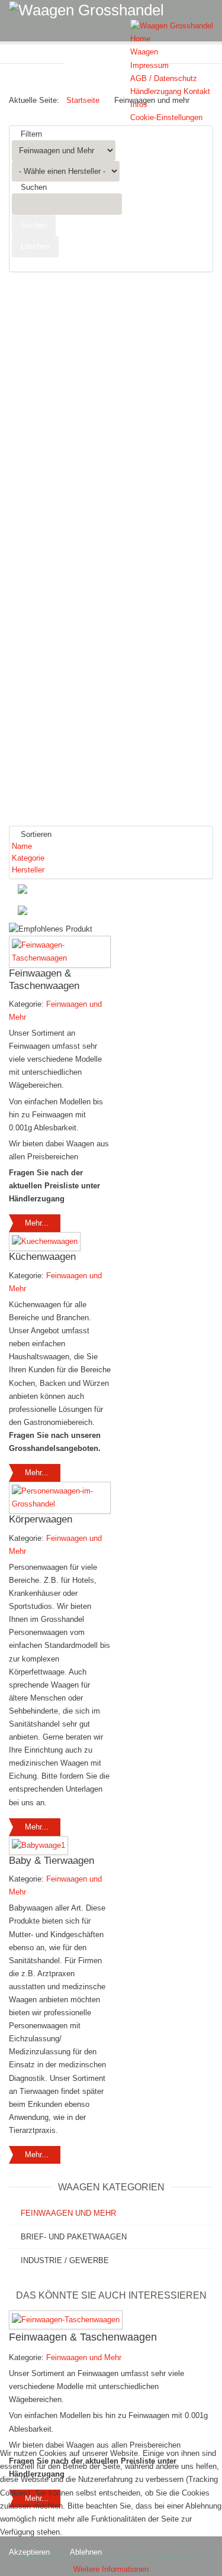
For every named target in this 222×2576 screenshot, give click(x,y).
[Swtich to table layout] (59, 912)
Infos (139, 104)
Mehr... (37, 1223)
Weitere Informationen (111, 2569)
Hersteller (28, 870)
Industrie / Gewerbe (65, 2260)
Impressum (149, 65)
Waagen (144, 52)
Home (140, 39)
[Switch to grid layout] (57, 890)
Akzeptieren (29, 2552)
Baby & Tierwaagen (52, 1861)
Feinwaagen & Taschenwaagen (44, 979)
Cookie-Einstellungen (166, 117)
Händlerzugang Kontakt (170, 91)
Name (22, 846)
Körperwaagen (41, 1519)
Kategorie (28, 858)
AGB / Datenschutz (164, 78)
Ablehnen (86, 2552)
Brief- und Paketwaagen (74, 2237)
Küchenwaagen (42, 1257)
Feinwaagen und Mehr (68, 2213)
